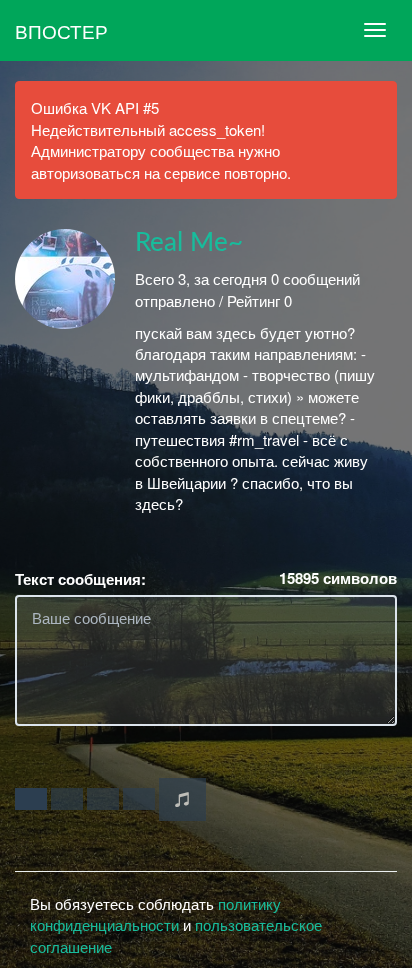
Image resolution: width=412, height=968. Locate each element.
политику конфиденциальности (155, 914)
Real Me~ (189, 243)
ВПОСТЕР (61, 30)
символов (338, 578)
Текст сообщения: (80, 579)
